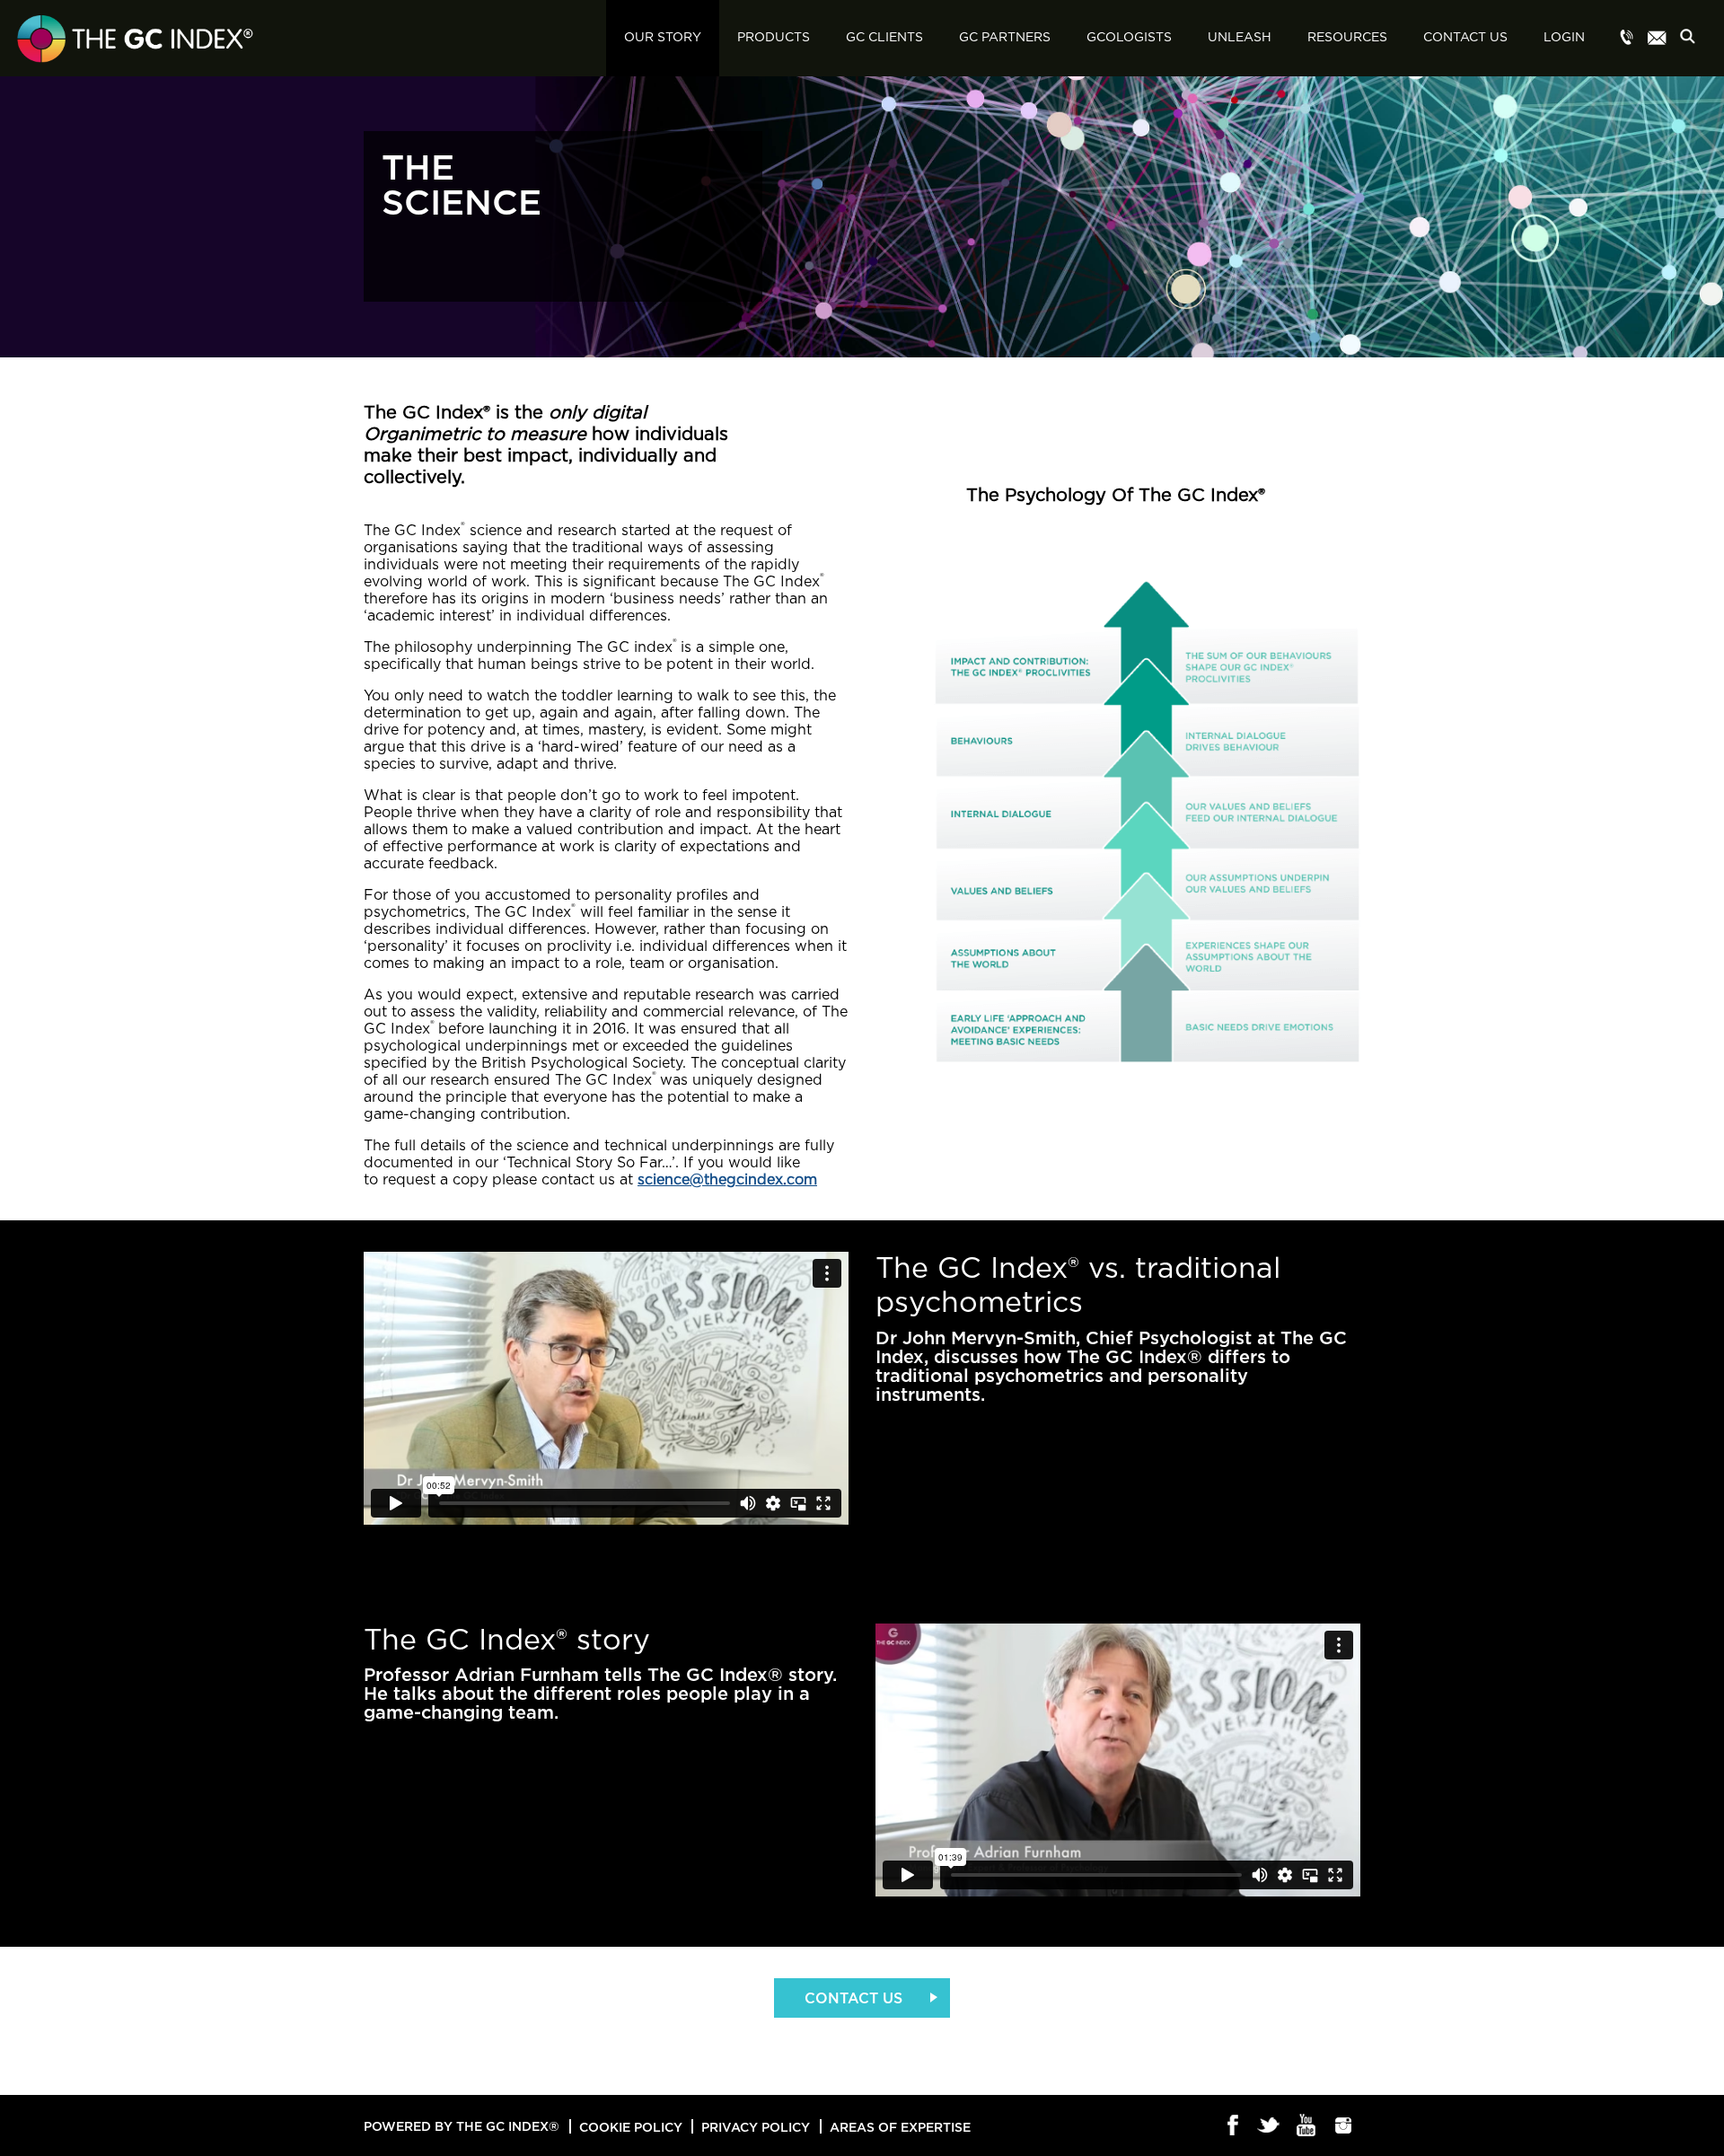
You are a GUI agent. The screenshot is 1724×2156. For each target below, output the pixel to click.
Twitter (1270, 2126)
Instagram (1344, 2126)
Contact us (853, 1998)
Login (1564, 38)
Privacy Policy (756, 2127)
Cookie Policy (631, 2127)
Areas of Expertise (900, 2127)
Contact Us (1465, 38)
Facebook (1233, 2126)
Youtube (1307, 2126)
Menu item (1627, 39)
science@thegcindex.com (727, 1180)
